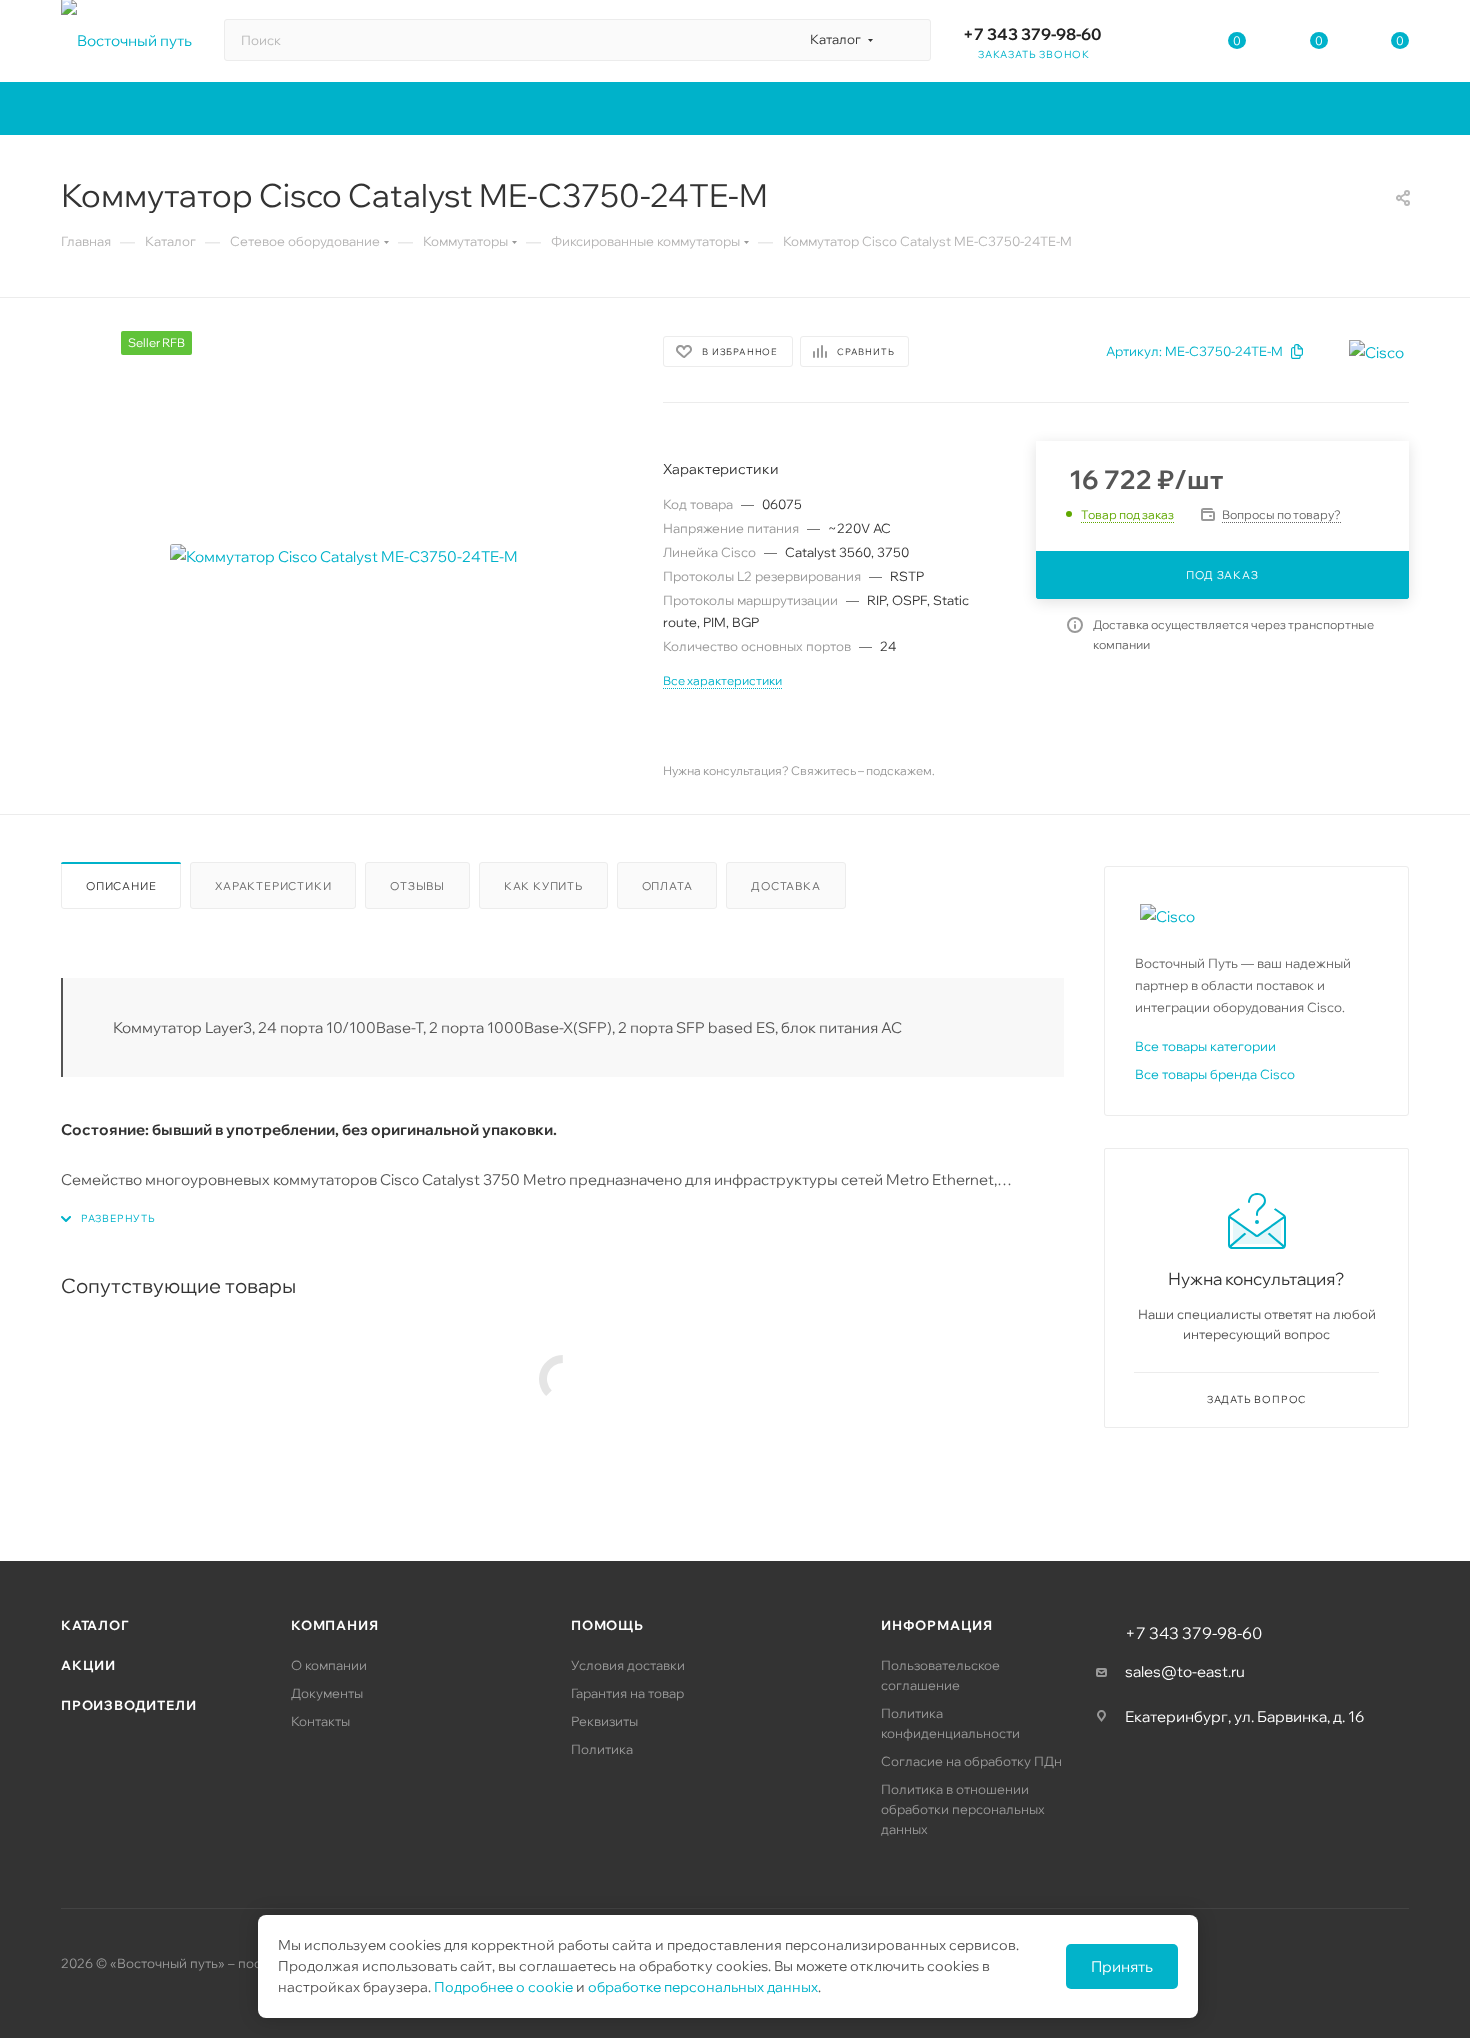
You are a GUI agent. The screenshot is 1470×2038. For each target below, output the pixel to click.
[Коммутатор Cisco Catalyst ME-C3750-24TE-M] (344, 556)
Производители (128, 1705)
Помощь (607, 1625)
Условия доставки (628, 1665)
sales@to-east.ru (1185, 1671)
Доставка (785, 886)
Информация (937, 1625)
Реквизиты (604, 1721)
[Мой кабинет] (1156, 44)
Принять (1122, 1966)
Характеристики (273, 886)
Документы (327, 1693)
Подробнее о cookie (503, 1987)
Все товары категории (1205, 1046)
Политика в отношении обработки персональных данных (963, 1809)
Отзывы (417, 886)
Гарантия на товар (627, 1693)
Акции (88, 1665)
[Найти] (906, 40)
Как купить (543, 886)
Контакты (320, 1721)
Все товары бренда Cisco (1215, 1074)
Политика (602, 1749)
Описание (121, 886)
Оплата (667, 886)
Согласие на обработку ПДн (971, 1761)
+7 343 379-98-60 (1032, 34)
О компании (329, 1665)
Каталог (95, 1625)
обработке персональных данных (703, 1987)
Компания (334, 1625)
